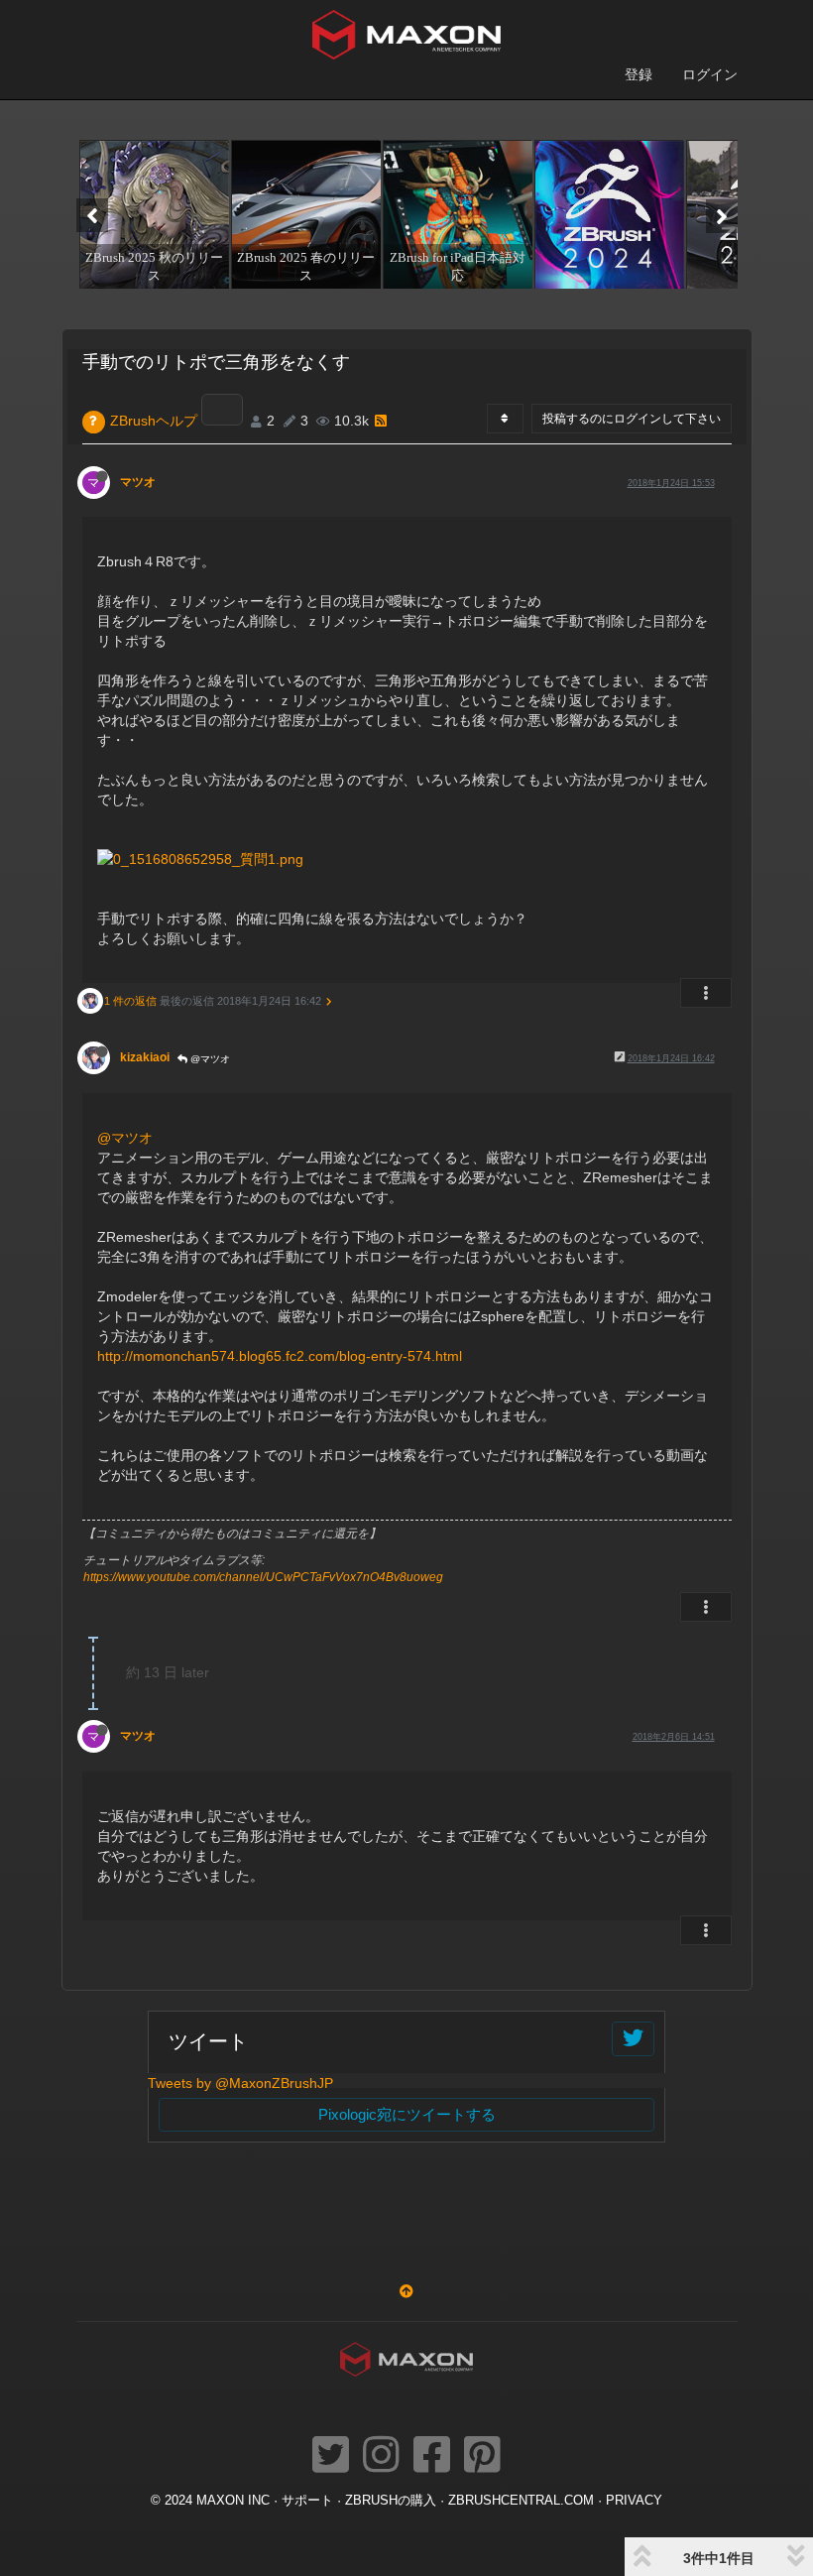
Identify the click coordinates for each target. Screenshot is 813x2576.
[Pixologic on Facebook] (432, 2456)
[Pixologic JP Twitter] (331, 2456)
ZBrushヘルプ (154, 421)
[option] (152, 214)
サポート (307, 2501)
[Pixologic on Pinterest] (482, 2456)
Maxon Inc (233, 2501)
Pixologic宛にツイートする (407, 2114)
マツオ (138, 482)
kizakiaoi (145, 1057)
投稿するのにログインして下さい (632, 419)
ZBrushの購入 (391, 2501)
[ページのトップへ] (406, 2291)
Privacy (634, 2501)
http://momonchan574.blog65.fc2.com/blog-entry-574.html (280, 1356)
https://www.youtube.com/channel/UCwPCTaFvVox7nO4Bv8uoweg (263, 1577)
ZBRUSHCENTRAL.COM (521, 2501)
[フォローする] (633, 2039)
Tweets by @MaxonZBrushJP (240, 2083)
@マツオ (209, 1059)
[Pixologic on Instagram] (381, 2456)
